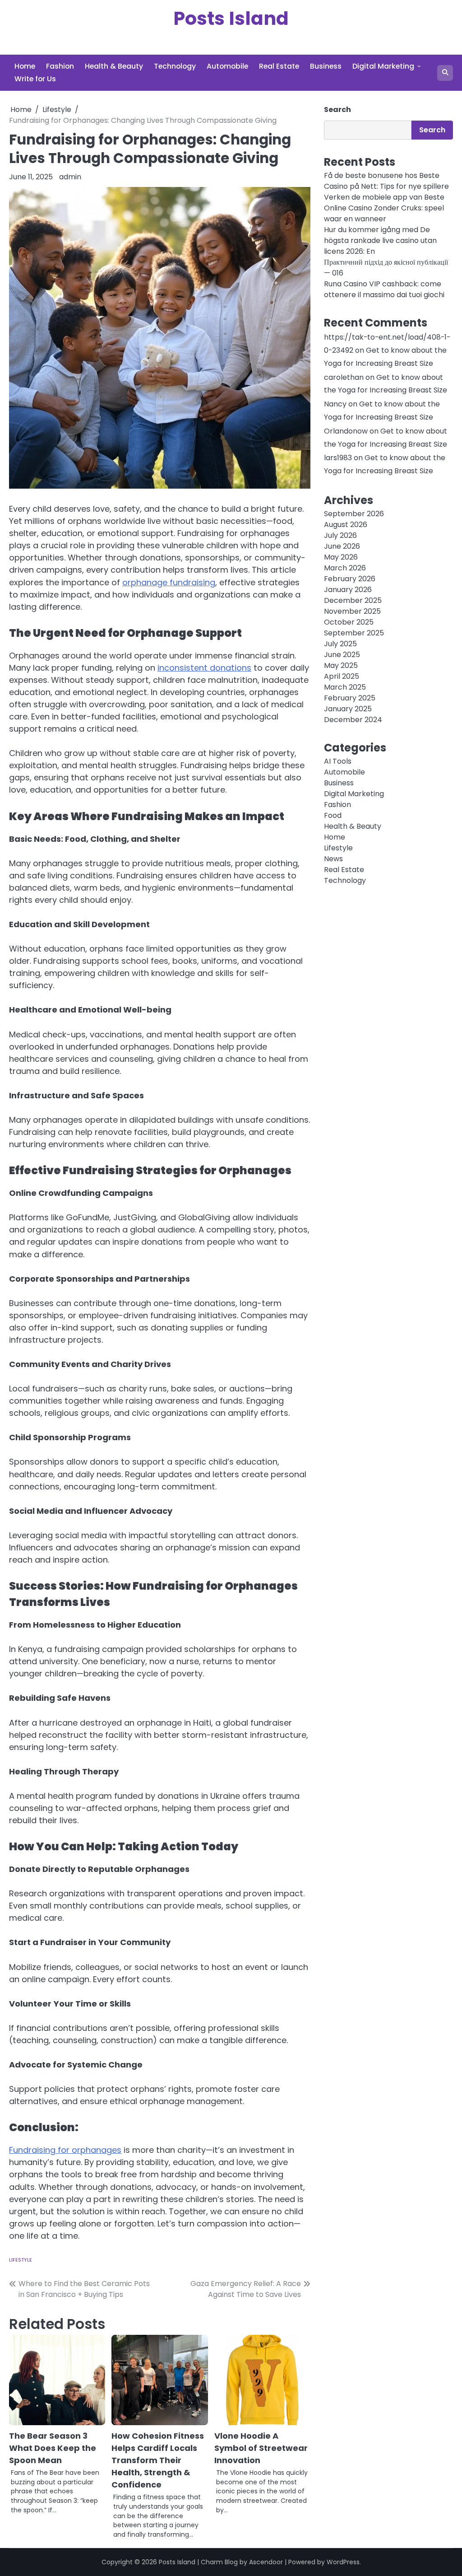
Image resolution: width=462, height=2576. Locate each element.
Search (337, 110)
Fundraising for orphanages (65, 2150)
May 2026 (341, 557)
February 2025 (350, 698)
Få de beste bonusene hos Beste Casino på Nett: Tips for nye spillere (386, 181)
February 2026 (350, 579)
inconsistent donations (204, 668)
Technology (175, 66)
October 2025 (349, 622)
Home (25, 66)
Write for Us (35, 79)
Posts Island (231, 18)
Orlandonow (346, 431)
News (333, 859)
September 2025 (354, 633)
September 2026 (354, 514)
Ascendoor (266, 2562)
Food (333, 815)
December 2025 (353, 600)
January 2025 (348, 709)
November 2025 (352, 611)
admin (70, 177)
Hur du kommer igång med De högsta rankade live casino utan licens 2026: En (380, 240)
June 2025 (342, 655)
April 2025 (342, 676)
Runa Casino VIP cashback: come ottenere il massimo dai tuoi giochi (384, 289)
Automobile (227, 66)
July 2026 (340, 535)
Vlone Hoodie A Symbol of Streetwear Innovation (261, 2448)
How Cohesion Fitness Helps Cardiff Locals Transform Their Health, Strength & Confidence (158, 2460)
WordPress (343, 2562)
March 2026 (345, 568)
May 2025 (341, 665)
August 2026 (346, 525)
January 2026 (348, 590)
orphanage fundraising (169, 582)
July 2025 (340, 644)
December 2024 (353, 720)
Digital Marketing (383, 66)
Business (326, 66)
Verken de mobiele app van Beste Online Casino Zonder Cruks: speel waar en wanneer (384, 208)
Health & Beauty (114, 66)
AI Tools (338, 761)
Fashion (60, 66)
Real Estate (279, 66)
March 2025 (345, 687)
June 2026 (342, 546)
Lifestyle (21, 2260)
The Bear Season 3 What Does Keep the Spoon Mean (53, 2448)
